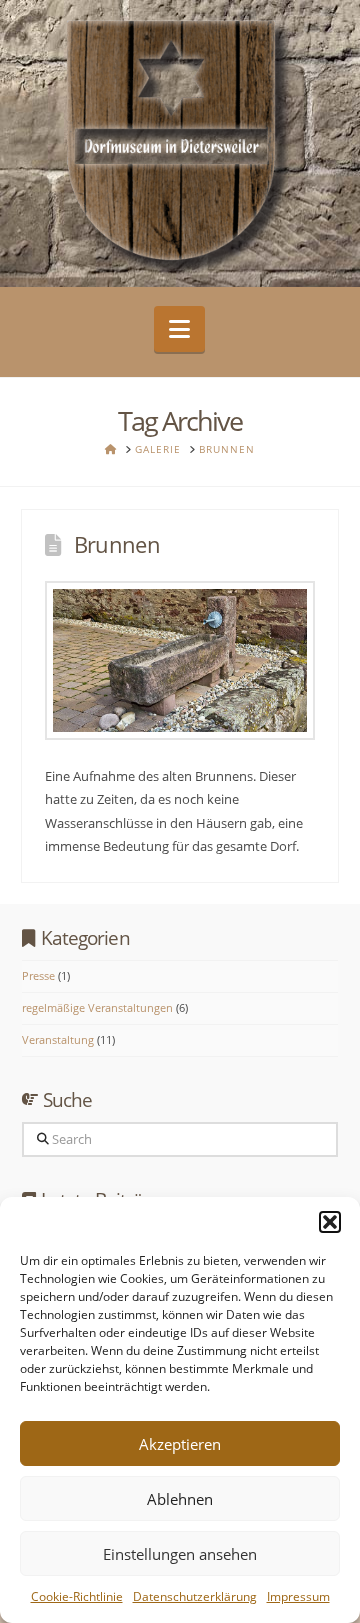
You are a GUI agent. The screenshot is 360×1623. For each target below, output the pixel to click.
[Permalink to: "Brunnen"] (179, 660)
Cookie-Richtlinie (77, 1596)
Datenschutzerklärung (195, 1596)
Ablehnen (180, 1499)
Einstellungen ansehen (180, 1554)
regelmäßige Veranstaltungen (97, 1007)
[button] (330, 1222)
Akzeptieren (180, 1444)
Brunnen (117, 544)
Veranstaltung (58, 1039)
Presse (38, 975)
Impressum (298, 1596)
